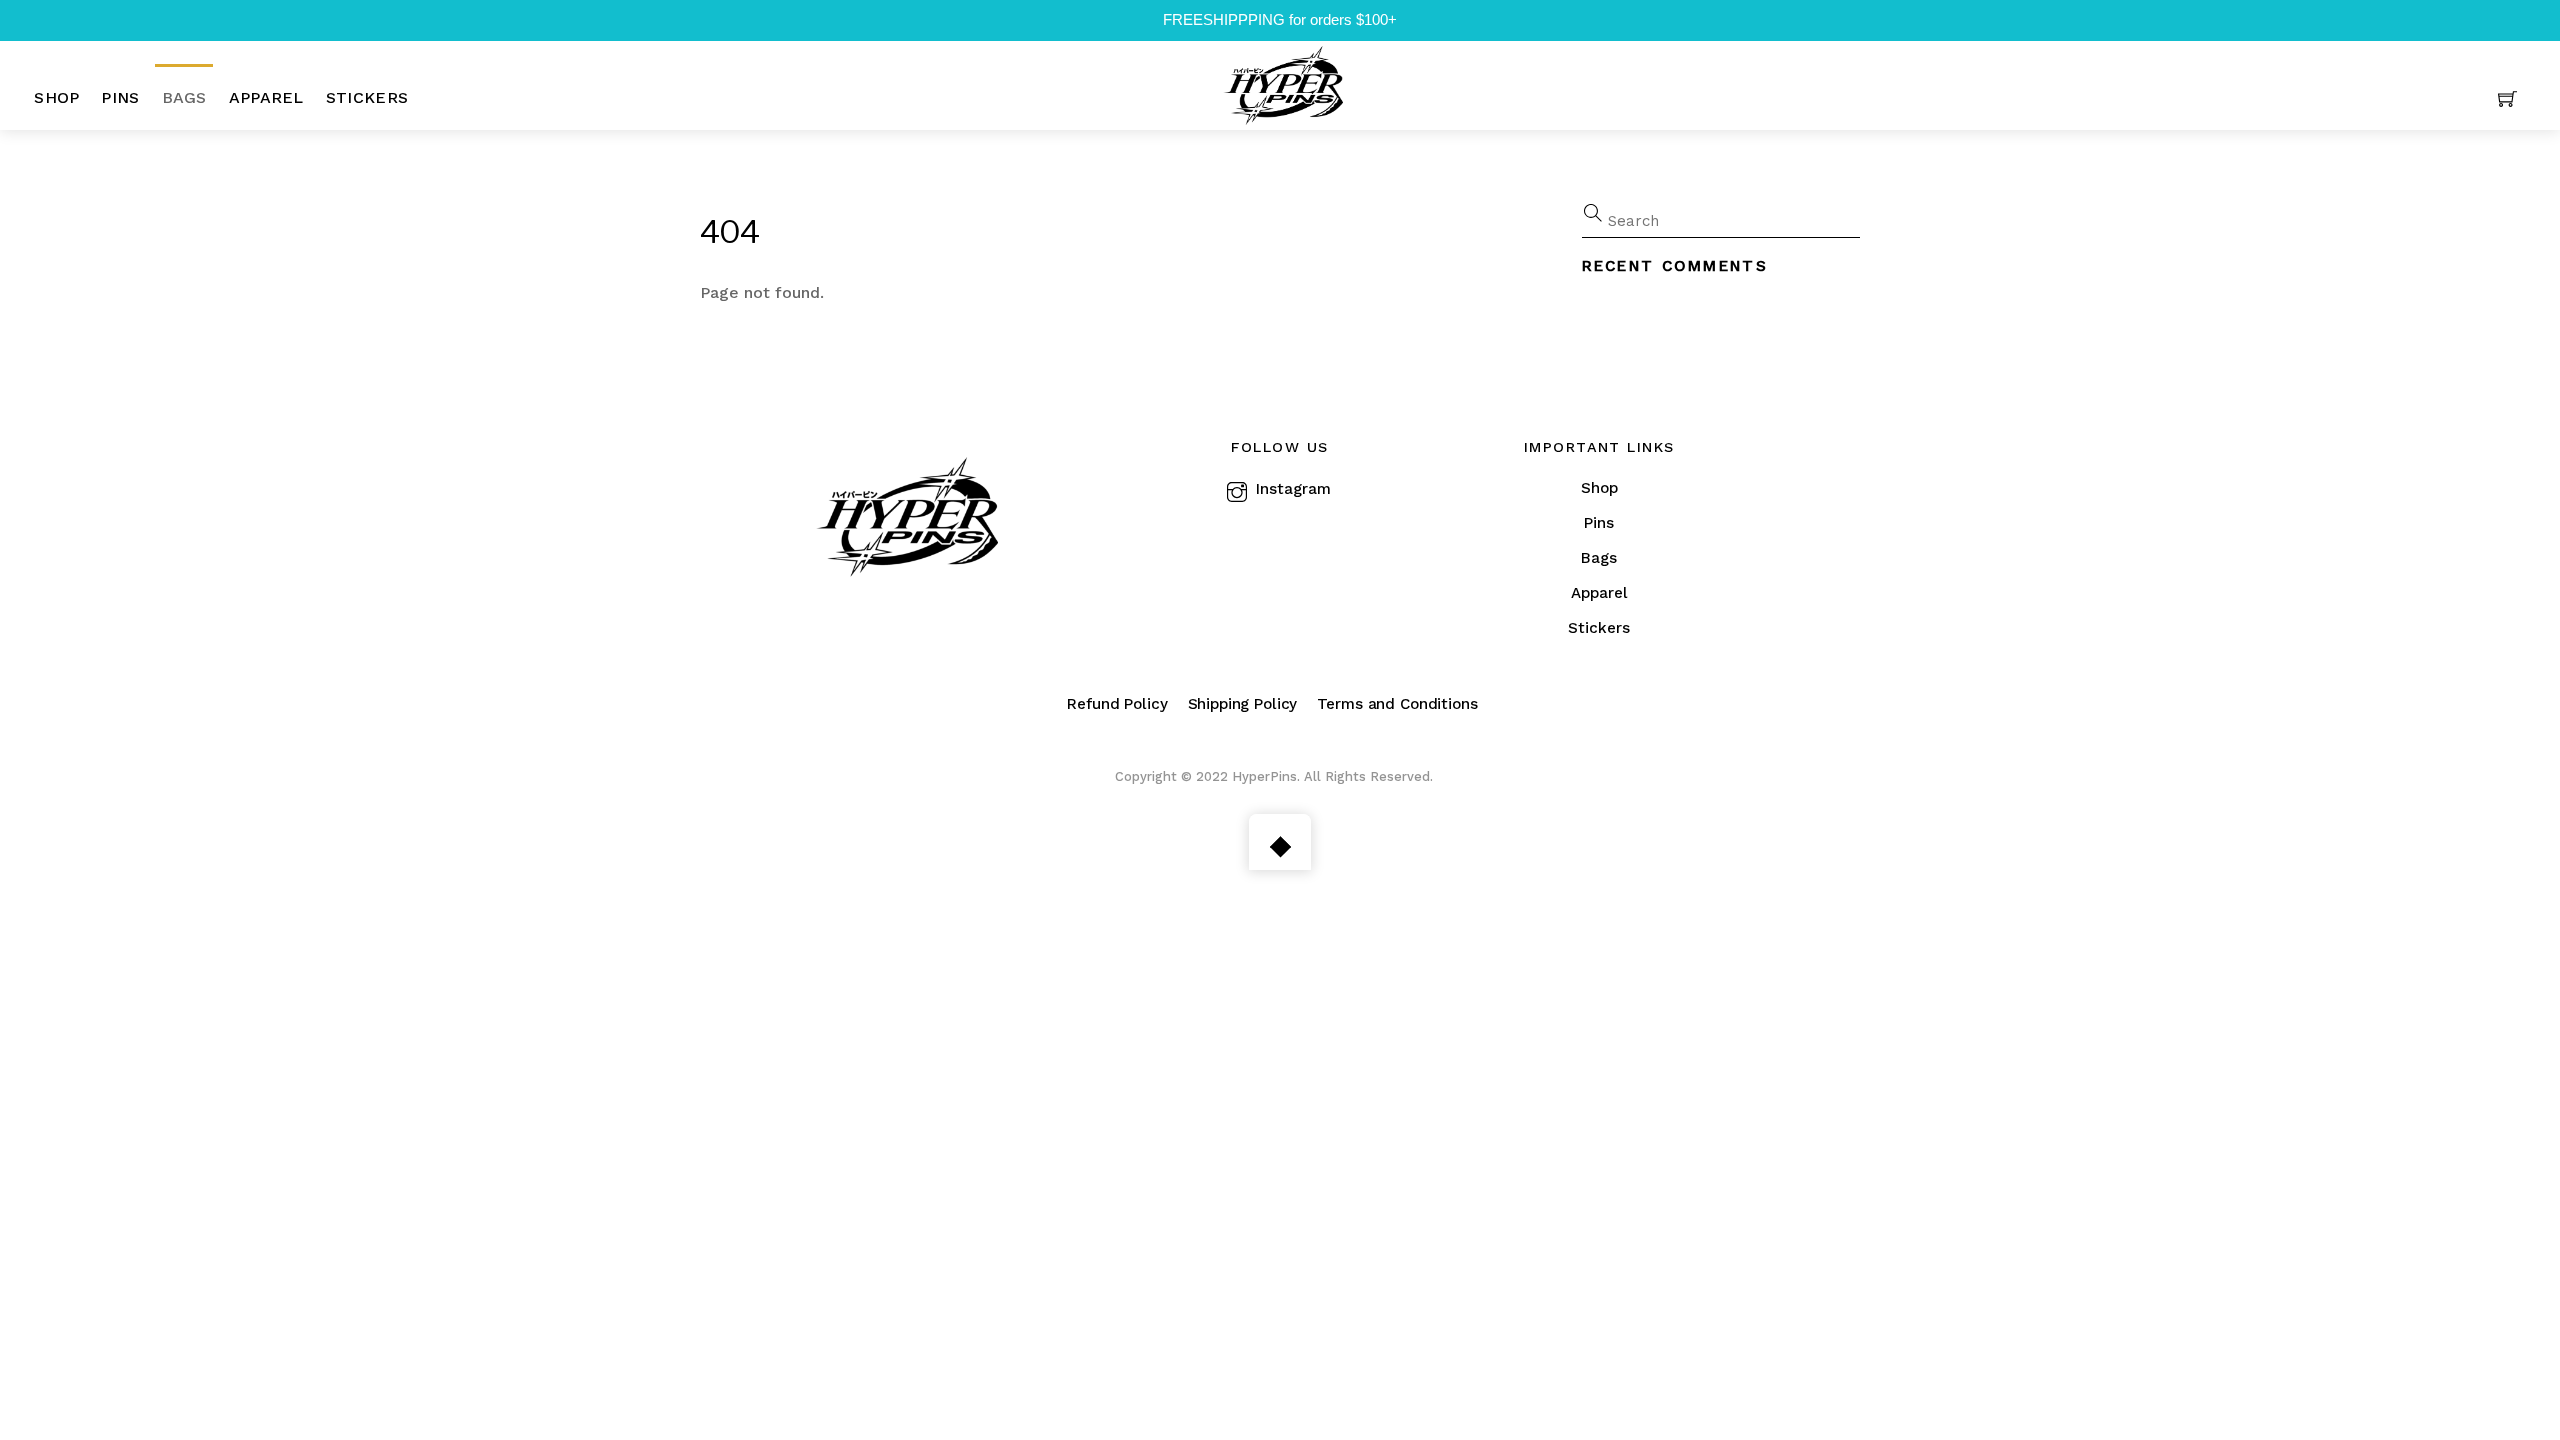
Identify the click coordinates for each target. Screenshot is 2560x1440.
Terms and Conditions (1397, 704)
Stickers (367, 97)
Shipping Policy (1243, 704)
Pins (120, 97)
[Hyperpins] (1283, 83)
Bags (184, 97)
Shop (56, 97)
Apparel (266, 97)
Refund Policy (1117, 704)
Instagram (1291, 489)
